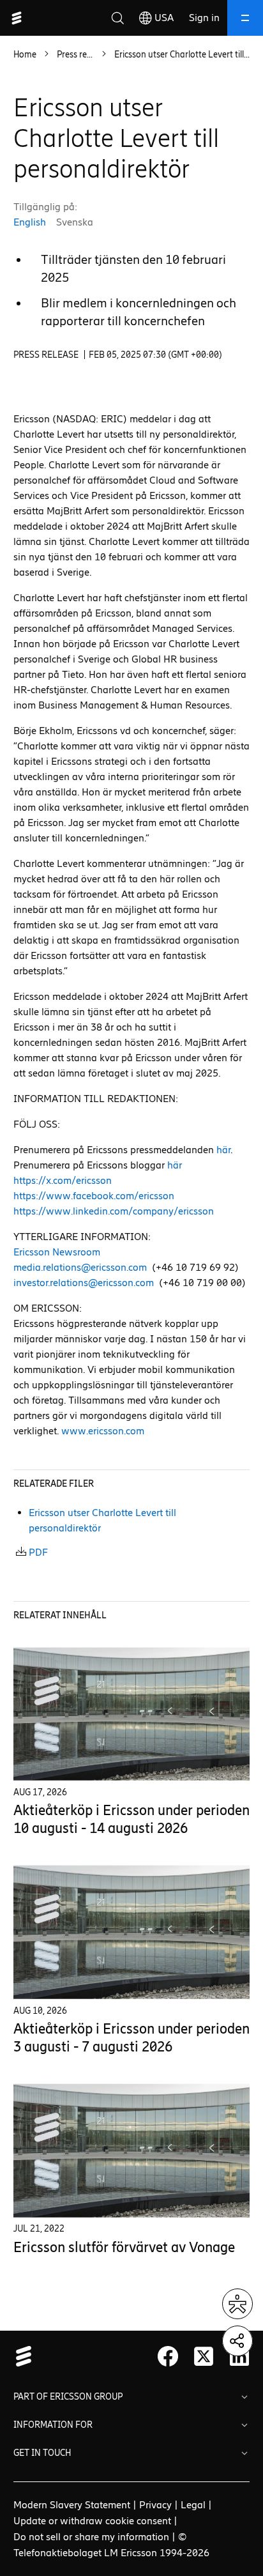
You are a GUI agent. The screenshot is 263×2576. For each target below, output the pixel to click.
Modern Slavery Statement (72, 2505)
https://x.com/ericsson (63, 1180)
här (223, 1150)
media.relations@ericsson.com (80, 1267)
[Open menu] (245, 18)
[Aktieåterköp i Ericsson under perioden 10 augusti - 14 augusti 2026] (132, 1714)
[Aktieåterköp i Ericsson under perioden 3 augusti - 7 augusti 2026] (132, 1932)
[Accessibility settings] (237, 2304)
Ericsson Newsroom (57, 1252)
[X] (204, 2356)
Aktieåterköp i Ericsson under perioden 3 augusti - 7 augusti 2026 (131, 2038)
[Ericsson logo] (17, 18)
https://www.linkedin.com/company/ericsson (114, 1211)
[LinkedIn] (239, 2356)
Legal (193, 2505)
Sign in (204, 18)
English (30, 222)
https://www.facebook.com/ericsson (94, 1196)
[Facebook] (168, 2356)
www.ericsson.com (103, 1431)
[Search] (117, 18)
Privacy (155, 2505)
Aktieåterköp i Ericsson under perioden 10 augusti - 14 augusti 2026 (131, 1819)
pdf (38, 1552)
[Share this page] (237, 2341)
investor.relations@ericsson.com (84, 1283)
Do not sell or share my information (91, 2537)
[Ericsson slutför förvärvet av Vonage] (132, 2151)
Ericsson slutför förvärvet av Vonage (124, 2247)
